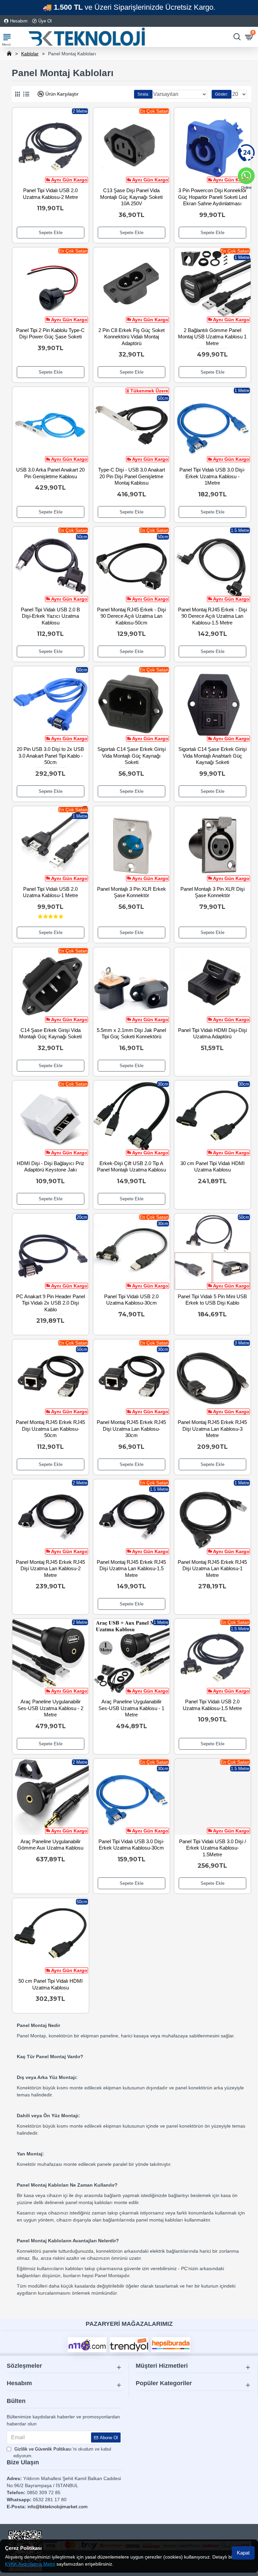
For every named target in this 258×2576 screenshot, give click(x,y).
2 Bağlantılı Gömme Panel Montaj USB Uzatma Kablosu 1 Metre (212, 337)
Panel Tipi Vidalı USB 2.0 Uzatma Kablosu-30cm (131, 1300)
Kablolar (30, 54)
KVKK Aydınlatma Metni (30, 2564)
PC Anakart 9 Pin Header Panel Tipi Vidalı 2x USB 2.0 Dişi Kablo (51, 1303)
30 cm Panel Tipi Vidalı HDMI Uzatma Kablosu (212, 1167)
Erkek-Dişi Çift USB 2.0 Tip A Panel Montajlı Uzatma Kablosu (132, 1167)
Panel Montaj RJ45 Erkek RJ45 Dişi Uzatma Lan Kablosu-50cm (50, 1429)
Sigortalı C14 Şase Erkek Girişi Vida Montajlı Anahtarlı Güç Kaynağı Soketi (212, 756)
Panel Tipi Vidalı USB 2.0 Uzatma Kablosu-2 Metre (50, 194)
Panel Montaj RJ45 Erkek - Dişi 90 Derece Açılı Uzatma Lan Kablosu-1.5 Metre (212, 616)
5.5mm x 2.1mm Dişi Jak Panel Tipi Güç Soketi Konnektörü (131, 1033)
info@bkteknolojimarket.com (58, 2507)
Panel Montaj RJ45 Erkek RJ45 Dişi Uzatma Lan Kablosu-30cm (131, 1429)
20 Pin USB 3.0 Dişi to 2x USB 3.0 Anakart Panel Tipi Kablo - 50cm (50, 756)
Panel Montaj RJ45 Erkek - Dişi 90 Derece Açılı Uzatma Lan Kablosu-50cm (132, 616)
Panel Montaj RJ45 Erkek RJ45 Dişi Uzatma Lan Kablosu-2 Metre (50, 1569)
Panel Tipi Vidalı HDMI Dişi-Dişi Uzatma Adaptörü (212, 1033)
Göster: (222, 94)
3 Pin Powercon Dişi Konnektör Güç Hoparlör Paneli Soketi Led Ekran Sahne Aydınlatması (212, 197)
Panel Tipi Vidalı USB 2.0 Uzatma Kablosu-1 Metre (50, 892)
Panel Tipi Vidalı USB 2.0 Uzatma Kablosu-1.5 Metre (212, 1705)
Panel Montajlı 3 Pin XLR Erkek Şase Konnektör (132, 892)
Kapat (243, 2553)
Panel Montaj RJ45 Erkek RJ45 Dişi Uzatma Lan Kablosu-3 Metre (212, 1429)
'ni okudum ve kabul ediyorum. (62, 2452)
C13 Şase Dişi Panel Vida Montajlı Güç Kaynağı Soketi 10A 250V (131, 197)
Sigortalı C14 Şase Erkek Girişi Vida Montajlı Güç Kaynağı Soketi (132, 756)
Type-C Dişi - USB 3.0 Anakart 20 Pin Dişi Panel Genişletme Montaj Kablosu (132, 476)
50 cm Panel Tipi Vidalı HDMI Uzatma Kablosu (51, 1984)
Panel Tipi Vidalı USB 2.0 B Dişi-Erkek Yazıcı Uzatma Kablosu (50, 616)
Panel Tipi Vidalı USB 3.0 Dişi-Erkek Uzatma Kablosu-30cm (131, 1845)
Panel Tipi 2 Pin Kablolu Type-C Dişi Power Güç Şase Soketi (50, 334)
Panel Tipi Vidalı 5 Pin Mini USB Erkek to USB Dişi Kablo (212, 1300)
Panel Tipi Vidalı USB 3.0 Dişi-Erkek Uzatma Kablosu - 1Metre (212, 476)
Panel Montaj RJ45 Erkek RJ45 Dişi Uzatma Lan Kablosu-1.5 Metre (131, 1569)
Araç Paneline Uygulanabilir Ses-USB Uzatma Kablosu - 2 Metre (50, 1708)
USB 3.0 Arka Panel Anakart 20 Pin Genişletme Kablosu (50, 473)
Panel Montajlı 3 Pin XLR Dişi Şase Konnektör (212, 892)
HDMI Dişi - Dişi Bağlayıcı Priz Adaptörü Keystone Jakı (51, 1167)
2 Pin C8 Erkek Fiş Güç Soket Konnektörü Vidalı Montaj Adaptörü (132, 337)
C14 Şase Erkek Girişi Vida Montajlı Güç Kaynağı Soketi (50, 1033)
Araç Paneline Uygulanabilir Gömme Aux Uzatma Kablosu (50, 1845)
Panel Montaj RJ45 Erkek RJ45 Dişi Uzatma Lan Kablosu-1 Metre (212, 1569)
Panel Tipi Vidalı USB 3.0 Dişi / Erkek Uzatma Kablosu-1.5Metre (212, 1848)
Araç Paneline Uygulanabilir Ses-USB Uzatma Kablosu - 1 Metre (131, 1708)
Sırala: (143, 94)
